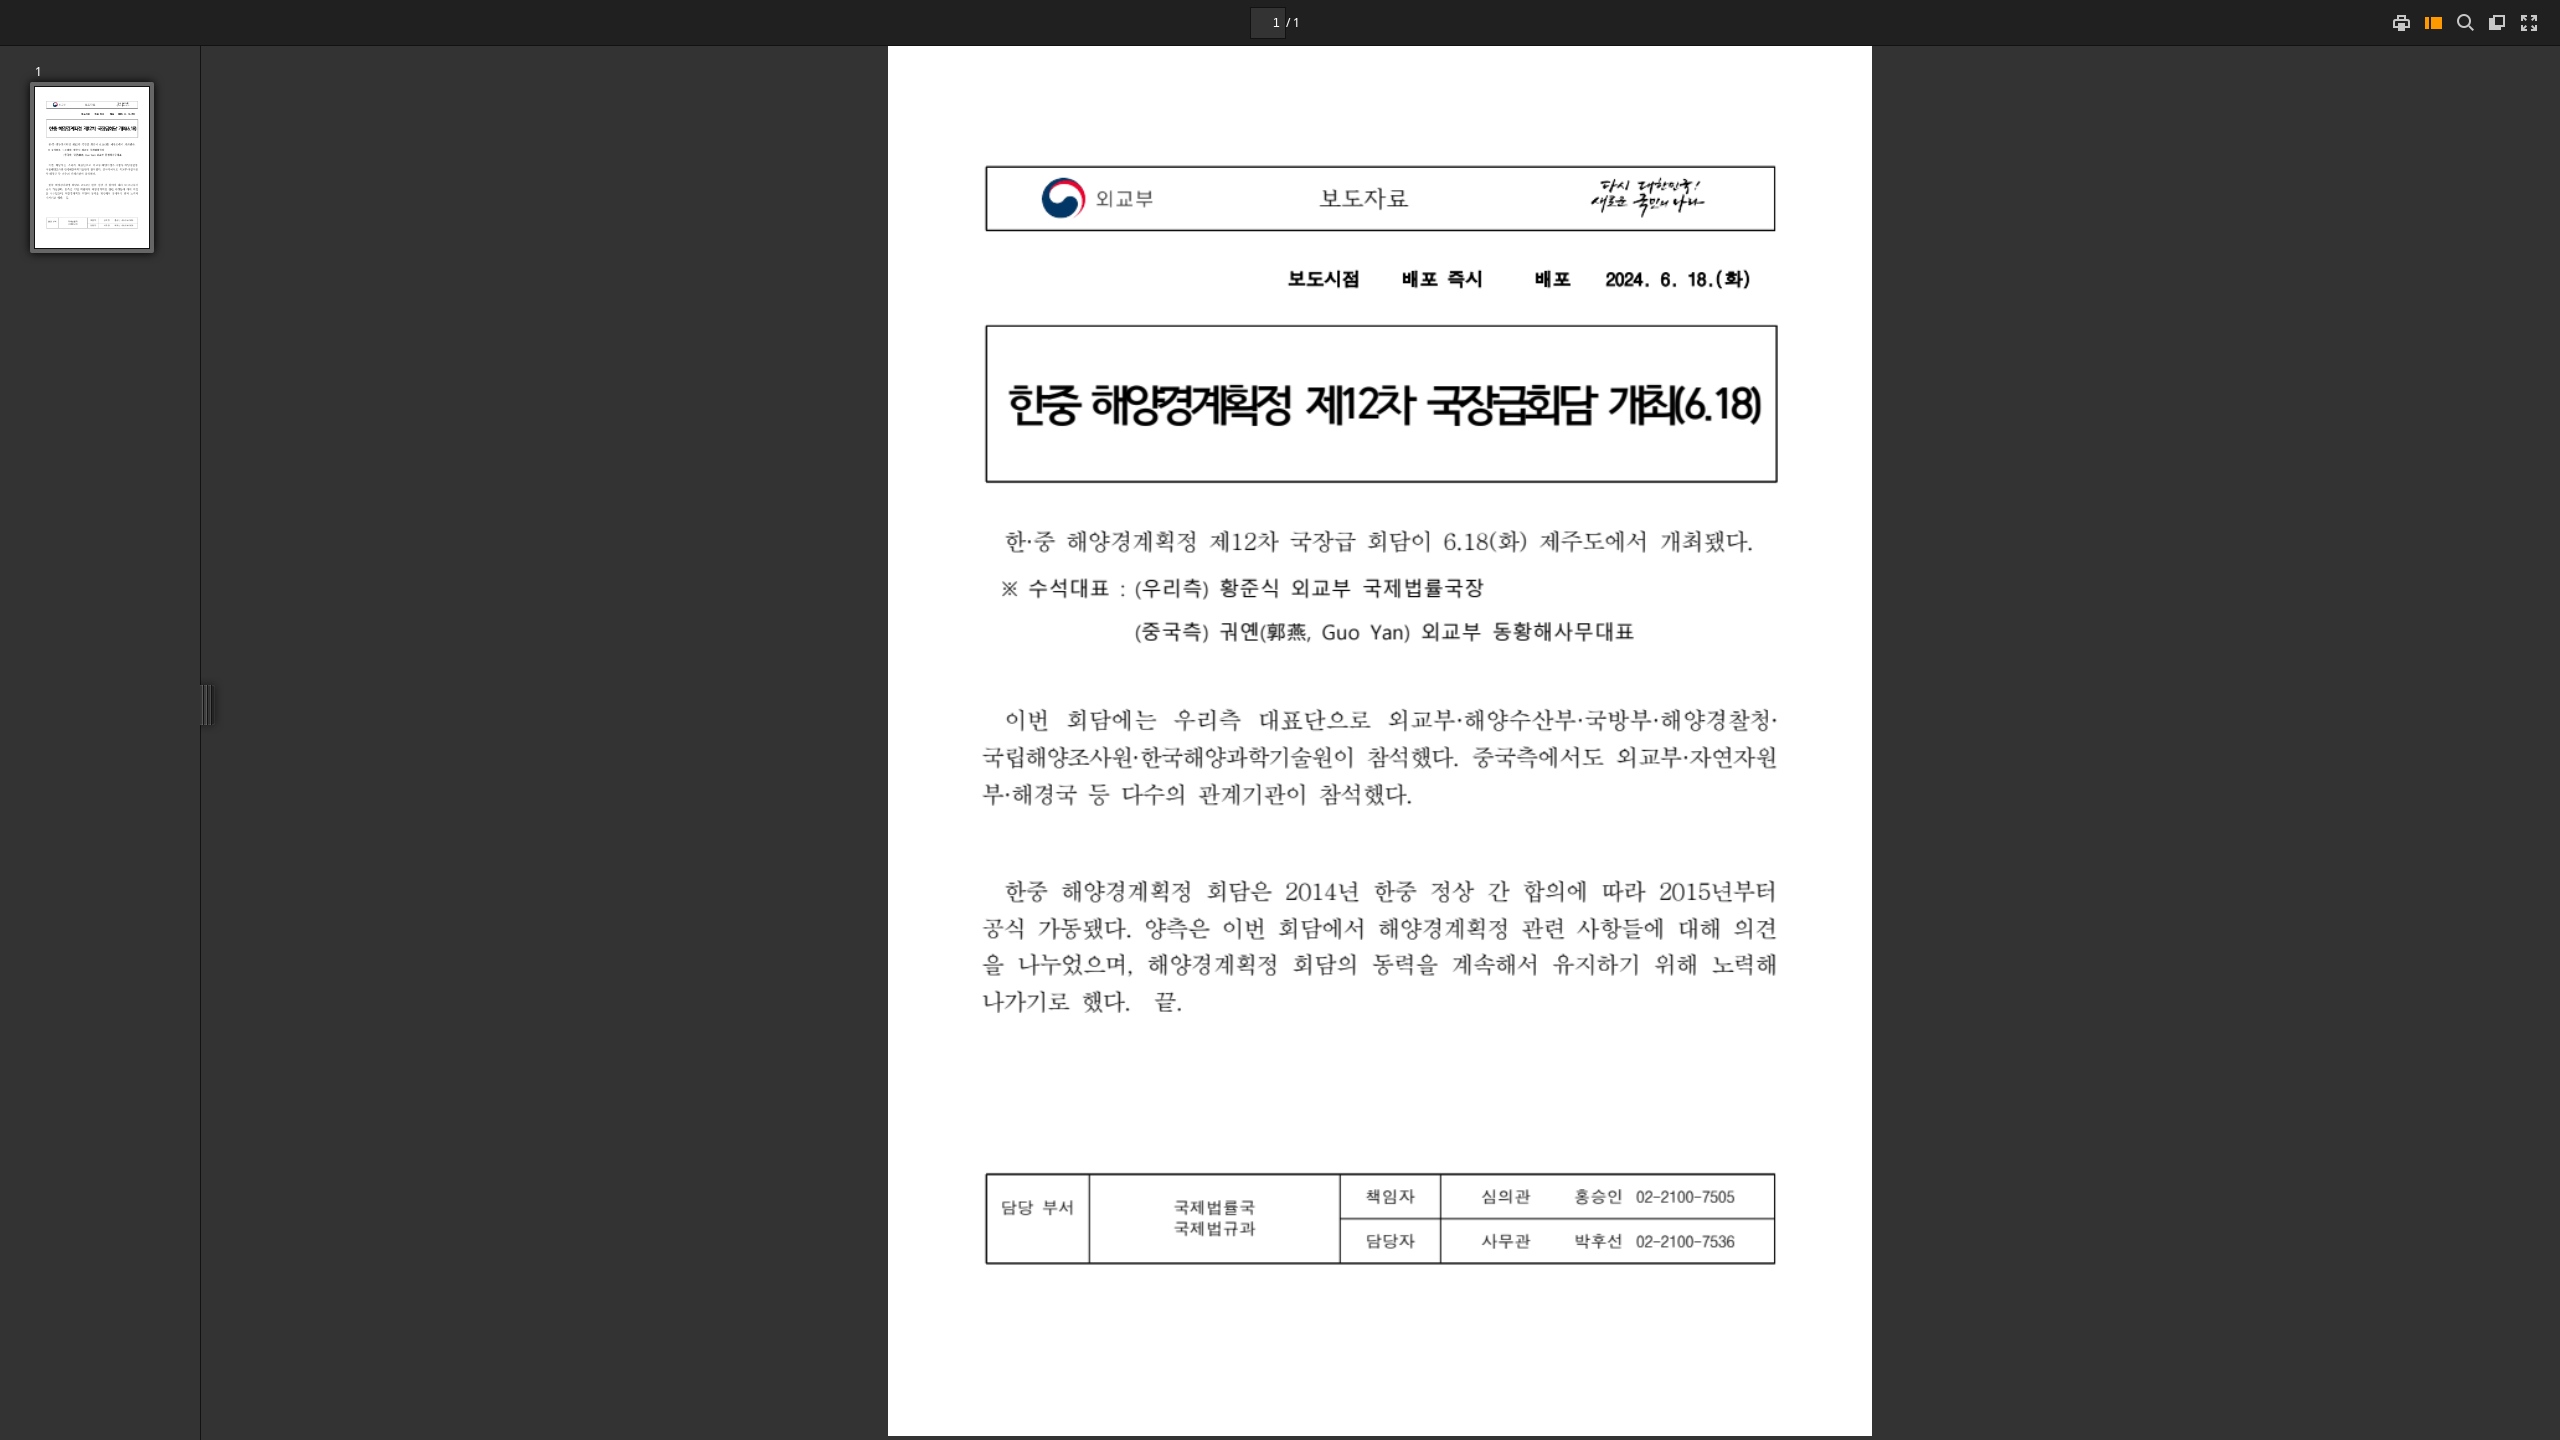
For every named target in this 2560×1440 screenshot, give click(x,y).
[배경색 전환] (2497, 22)
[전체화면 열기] (2529, 22)
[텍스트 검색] (2465, 22)
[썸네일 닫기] (2433, 22)
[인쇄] (2401, 22)
